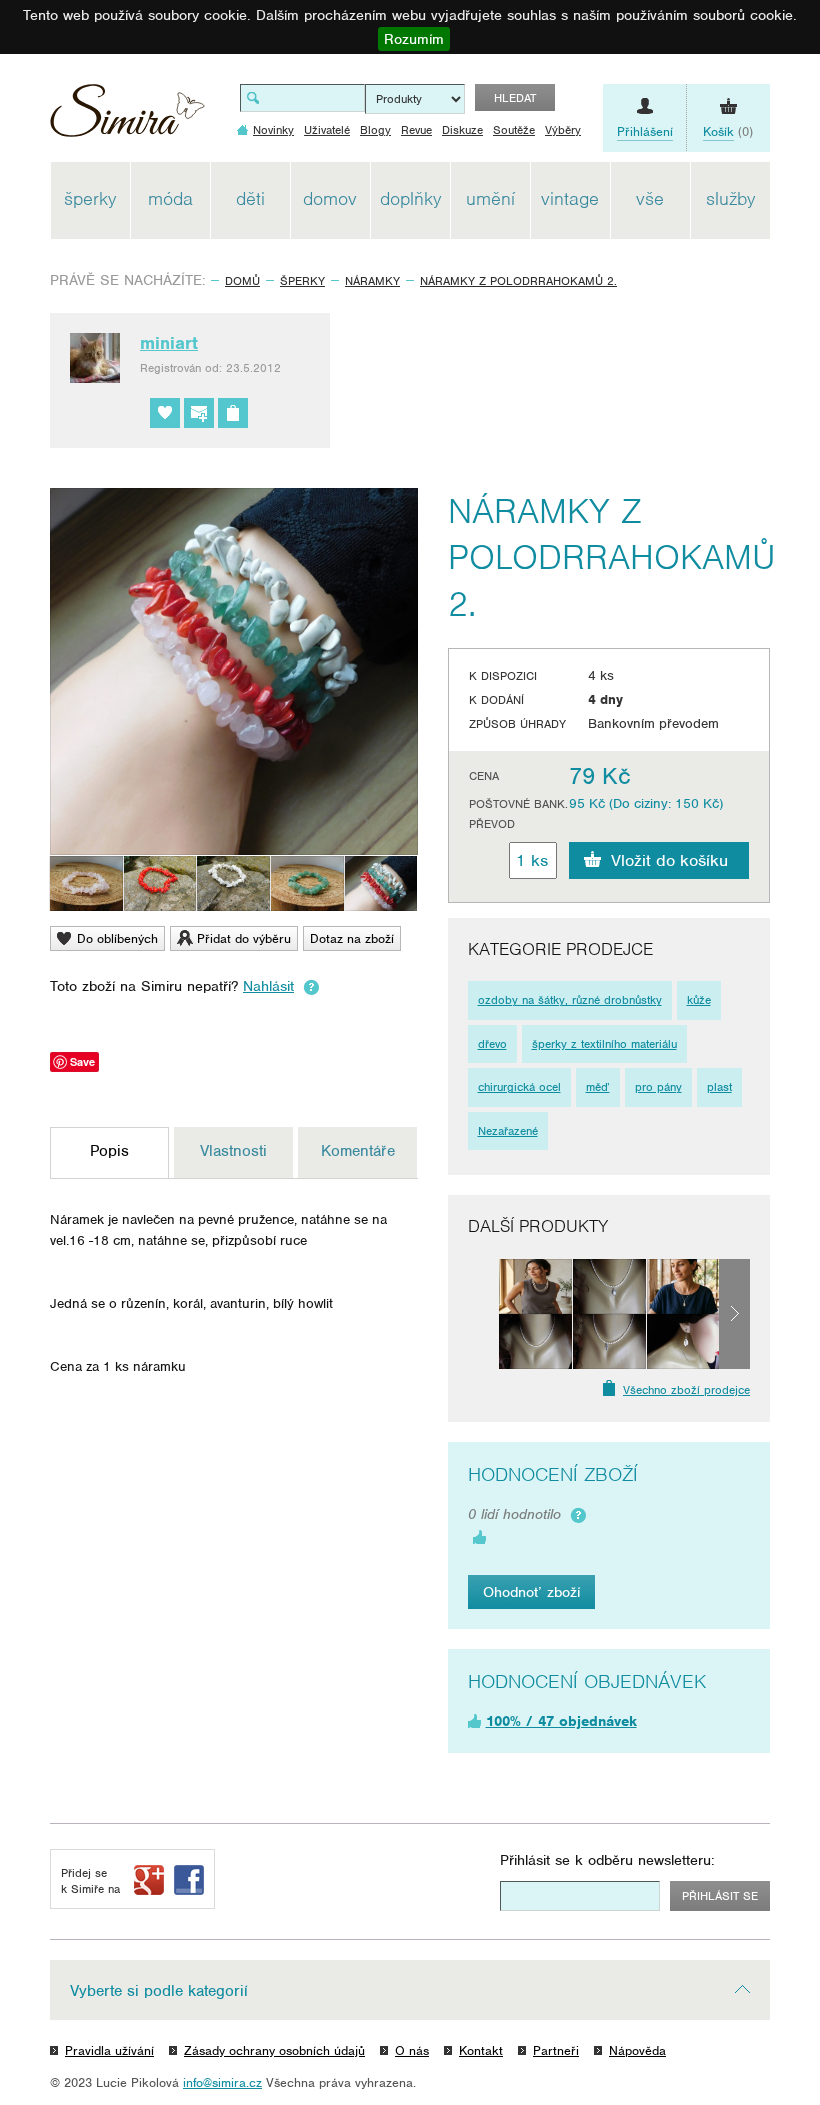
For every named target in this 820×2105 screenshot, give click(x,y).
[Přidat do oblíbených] (165, 413)
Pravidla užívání (109, 2050)
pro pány (658, 1087)
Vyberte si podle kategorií (159, 1991)
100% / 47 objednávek (561, 1721)
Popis (109, 1151)
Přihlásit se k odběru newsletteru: (607, 1860)
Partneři (556, 2050)
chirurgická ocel (519, 1087)
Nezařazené (508, 1131)
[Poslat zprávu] (199, 413)
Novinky (273, 130)
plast (719, 1087)
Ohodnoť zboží (531, 1592)
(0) (728, 131)
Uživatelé (327, 130)
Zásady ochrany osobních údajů (274, 2050)
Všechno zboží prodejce (686, 1390)
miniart (169, 343)
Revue (416, 130)
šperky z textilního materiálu (604, 1044)
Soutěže (514, 130)
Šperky (302, 281)
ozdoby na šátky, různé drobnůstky (570, 1000)
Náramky (372, 281)
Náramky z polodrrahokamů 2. (518, 281)
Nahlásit (268, 986)
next (734, 1314)
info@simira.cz (222, 2082)
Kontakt (481, 2050)
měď (598, 1087)
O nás (412, 2050)
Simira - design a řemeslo (127, 117)
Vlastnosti (233, 1151)
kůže (699, 1000)
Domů (242, 281)
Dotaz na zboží (352, 938)
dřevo (492, 1044)
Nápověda (637, 2050)
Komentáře (358, 1151)
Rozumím (414, 39)
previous (483, 1314)
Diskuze (462, 130)
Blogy (375, 130)
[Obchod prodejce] (233, 413)
